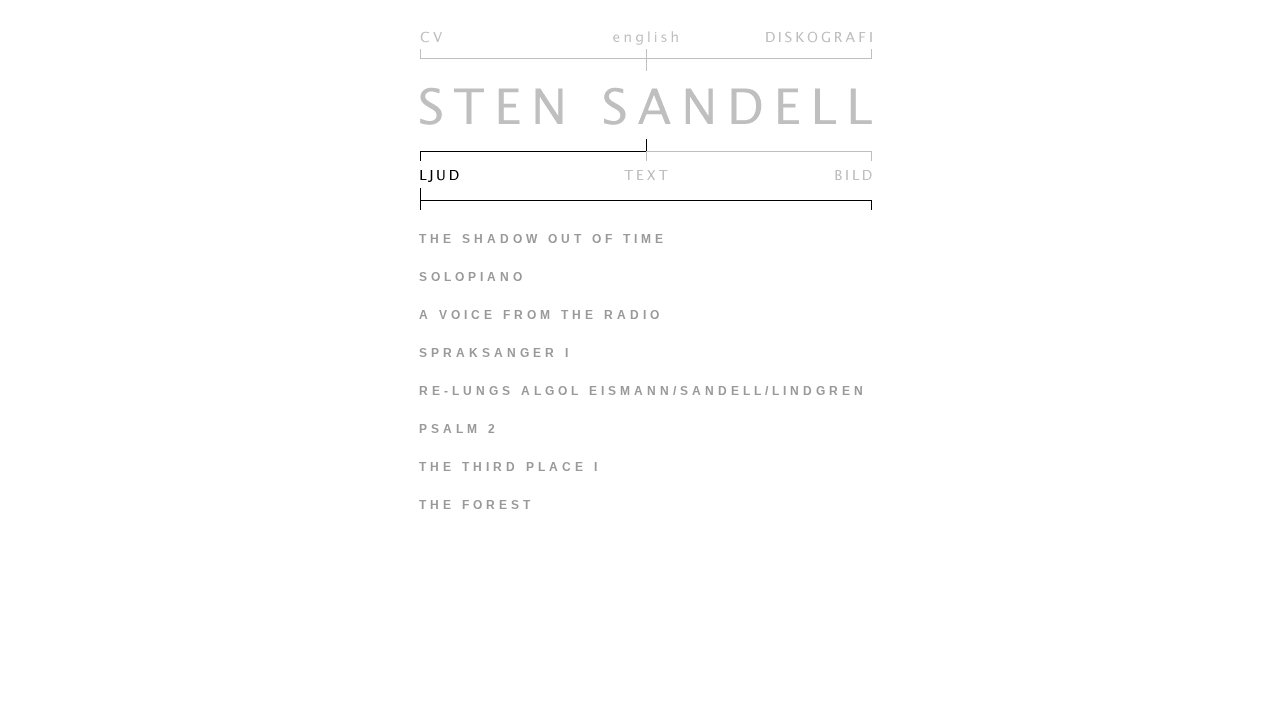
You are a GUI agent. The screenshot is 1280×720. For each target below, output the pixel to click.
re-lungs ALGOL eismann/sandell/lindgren (643, 391)
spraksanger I (495, 353)
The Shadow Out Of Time (543, 239)
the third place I (510, 467)
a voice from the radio (541, 315)
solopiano (472, 277)
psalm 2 (459, 429)
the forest (476, 505)
